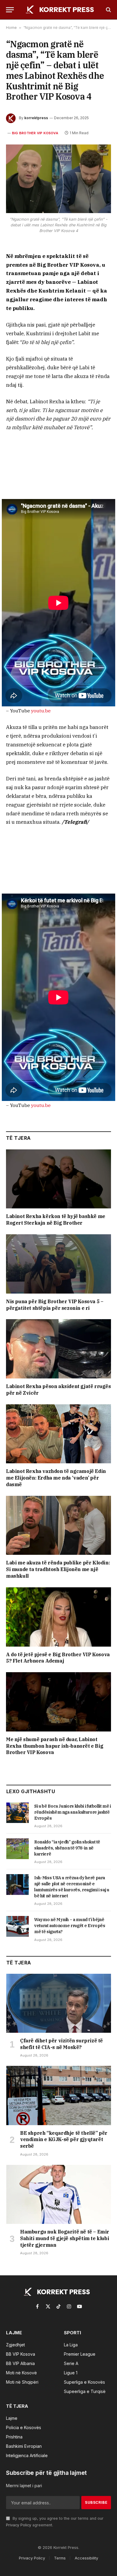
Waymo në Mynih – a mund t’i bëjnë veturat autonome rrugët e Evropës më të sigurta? (70, 1926)
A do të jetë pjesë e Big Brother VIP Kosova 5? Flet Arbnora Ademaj (58, 1658)
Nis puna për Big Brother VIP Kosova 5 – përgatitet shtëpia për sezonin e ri (55, 1305)
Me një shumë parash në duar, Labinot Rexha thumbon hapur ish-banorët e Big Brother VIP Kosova (55, 1746)
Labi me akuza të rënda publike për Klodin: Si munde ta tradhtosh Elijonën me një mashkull (58, 1569)
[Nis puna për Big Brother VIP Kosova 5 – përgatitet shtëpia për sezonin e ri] (58, 1264)
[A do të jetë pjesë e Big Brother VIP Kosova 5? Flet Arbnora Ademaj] (58, 1617)
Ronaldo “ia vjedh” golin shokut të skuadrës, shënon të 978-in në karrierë (67, 1848)
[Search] (108, 10)
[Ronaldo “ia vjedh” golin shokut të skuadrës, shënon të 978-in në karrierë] (18, 1849)
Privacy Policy (19, 2525)
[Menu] (10, 10)
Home (11, 28)
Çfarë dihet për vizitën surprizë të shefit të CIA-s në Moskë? (61, 2044)
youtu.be (41, 711)
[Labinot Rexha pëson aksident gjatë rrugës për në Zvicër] (58, 1349)
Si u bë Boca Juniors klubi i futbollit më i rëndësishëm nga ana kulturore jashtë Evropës (73, 1812)
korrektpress (36, 118)
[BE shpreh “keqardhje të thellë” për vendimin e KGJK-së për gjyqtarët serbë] (59, 2095)
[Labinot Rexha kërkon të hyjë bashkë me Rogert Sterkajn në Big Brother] (58, 1179)
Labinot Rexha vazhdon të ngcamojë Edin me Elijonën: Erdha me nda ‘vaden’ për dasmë (56, 1478)
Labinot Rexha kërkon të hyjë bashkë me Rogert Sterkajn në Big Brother (56, 1220)
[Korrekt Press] (61, 10)
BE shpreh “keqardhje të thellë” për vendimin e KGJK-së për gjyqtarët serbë (64, 2140)
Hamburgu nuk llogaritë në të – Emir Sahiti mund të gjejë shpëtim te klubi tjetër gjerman (65, 2238)
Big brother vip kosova (35, 133)
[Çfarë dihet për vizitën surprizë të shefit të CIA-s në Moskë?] (59, 2003)
